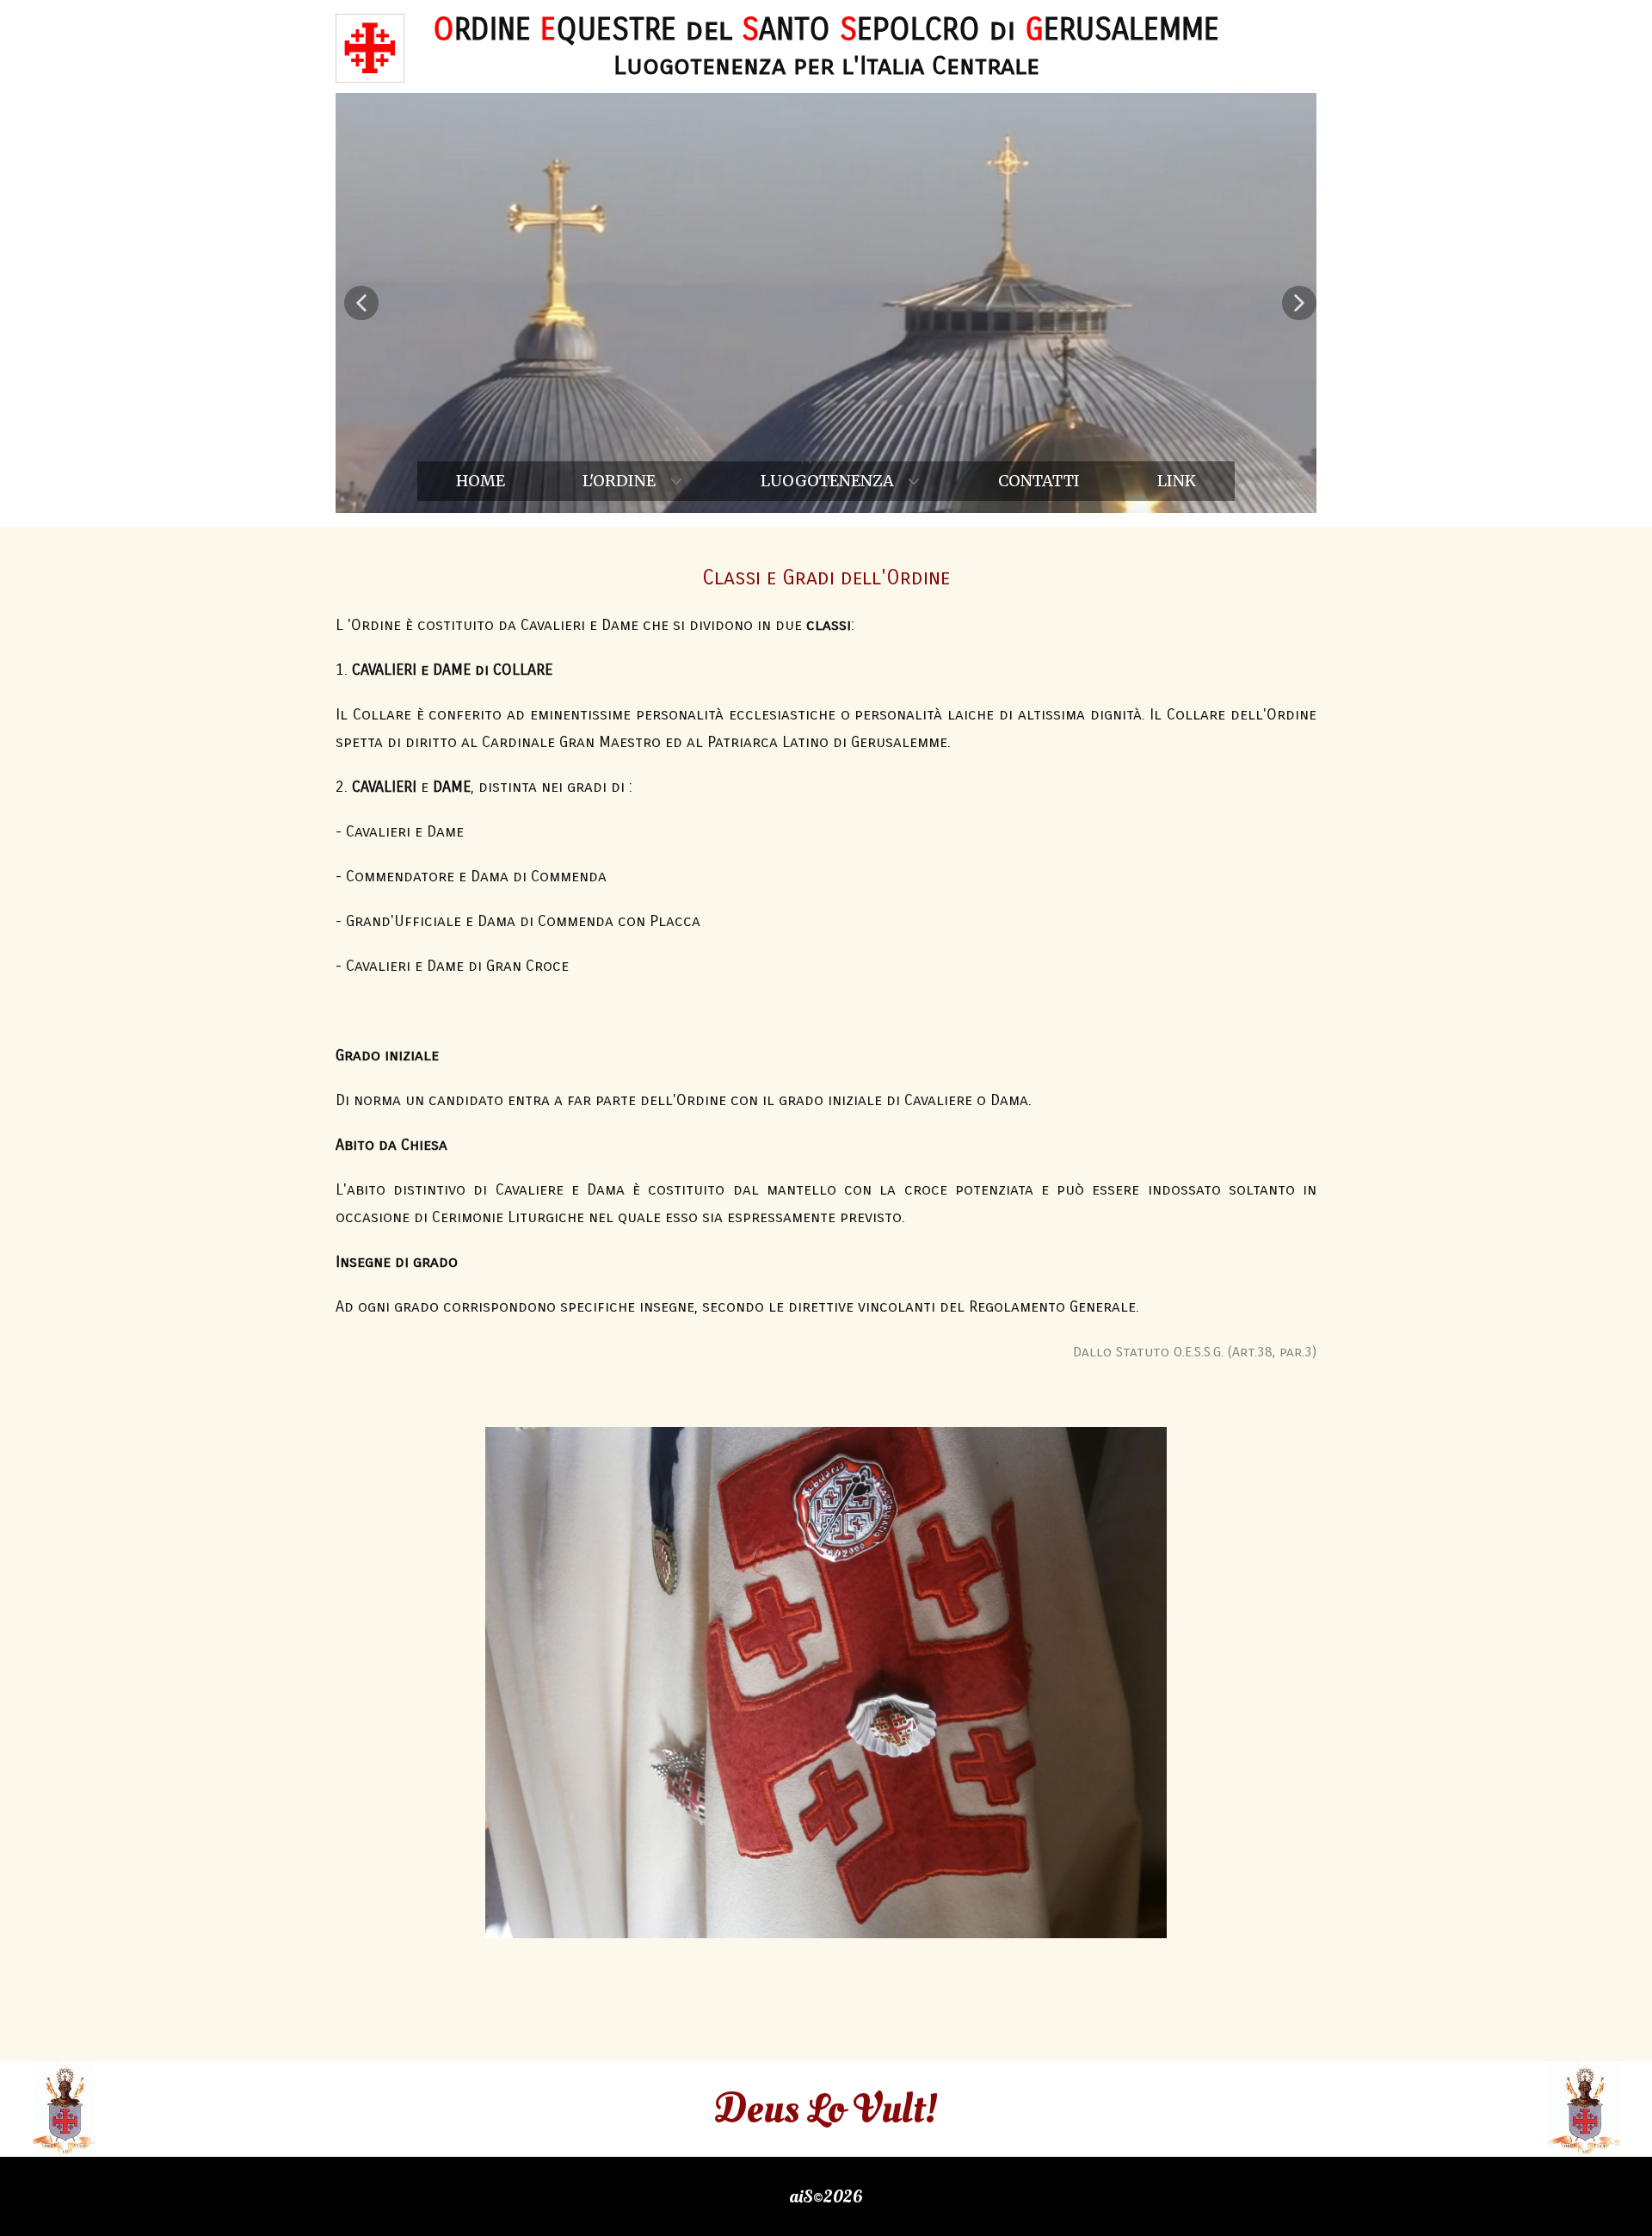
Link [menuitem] (1177, 481)
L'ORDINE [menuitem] (619, 481)
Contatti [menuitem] (1039, 481)
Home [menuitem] (481, 481)
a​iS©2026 (826, 2196)
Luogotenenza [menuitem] (827, 481)
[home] (370, 48)
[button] (361, 303)
